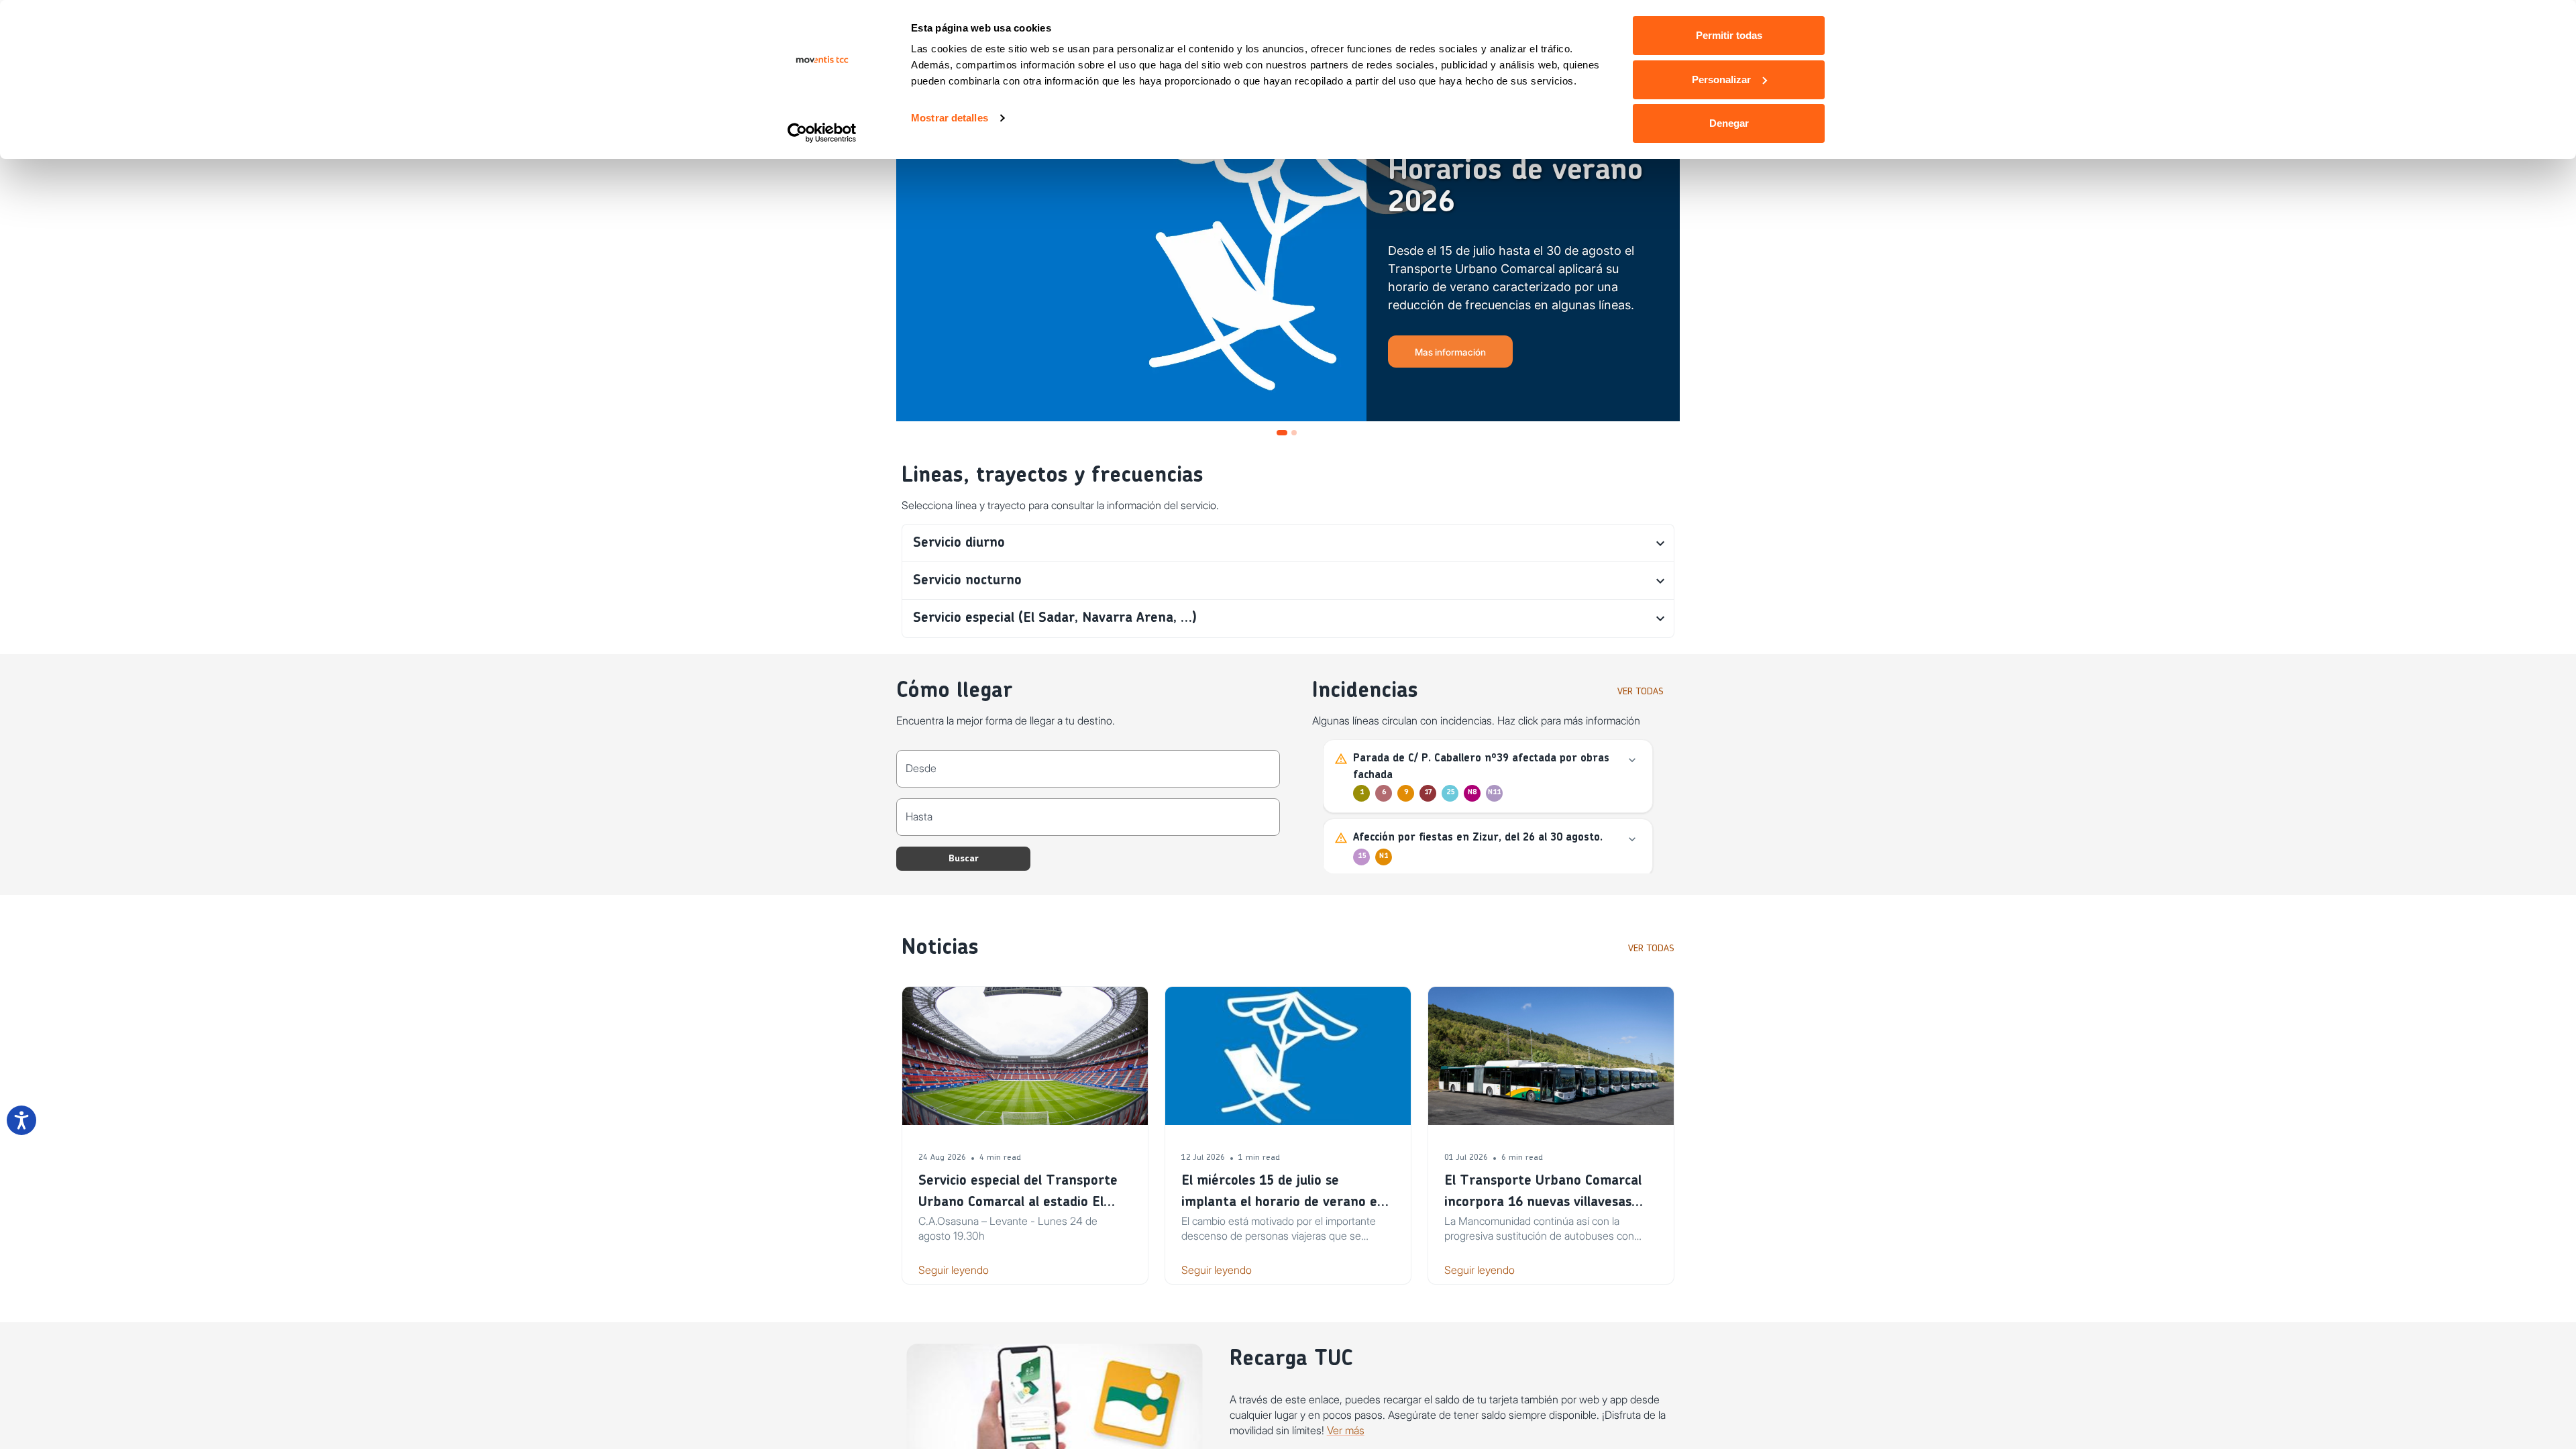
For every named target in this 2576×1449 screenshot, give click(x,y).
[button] (1288, 543)
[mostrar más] (1632, 760)
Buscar (964, 859)
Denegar (1729, 123)
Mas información (1450, 352)
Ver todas (1641, 692)
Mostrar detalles (950, 118)
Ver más (1346, 1430)
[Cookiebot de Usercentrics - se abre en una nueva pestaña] (822, 133)
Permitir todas (1729, 35)
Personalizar (1721, 79)
